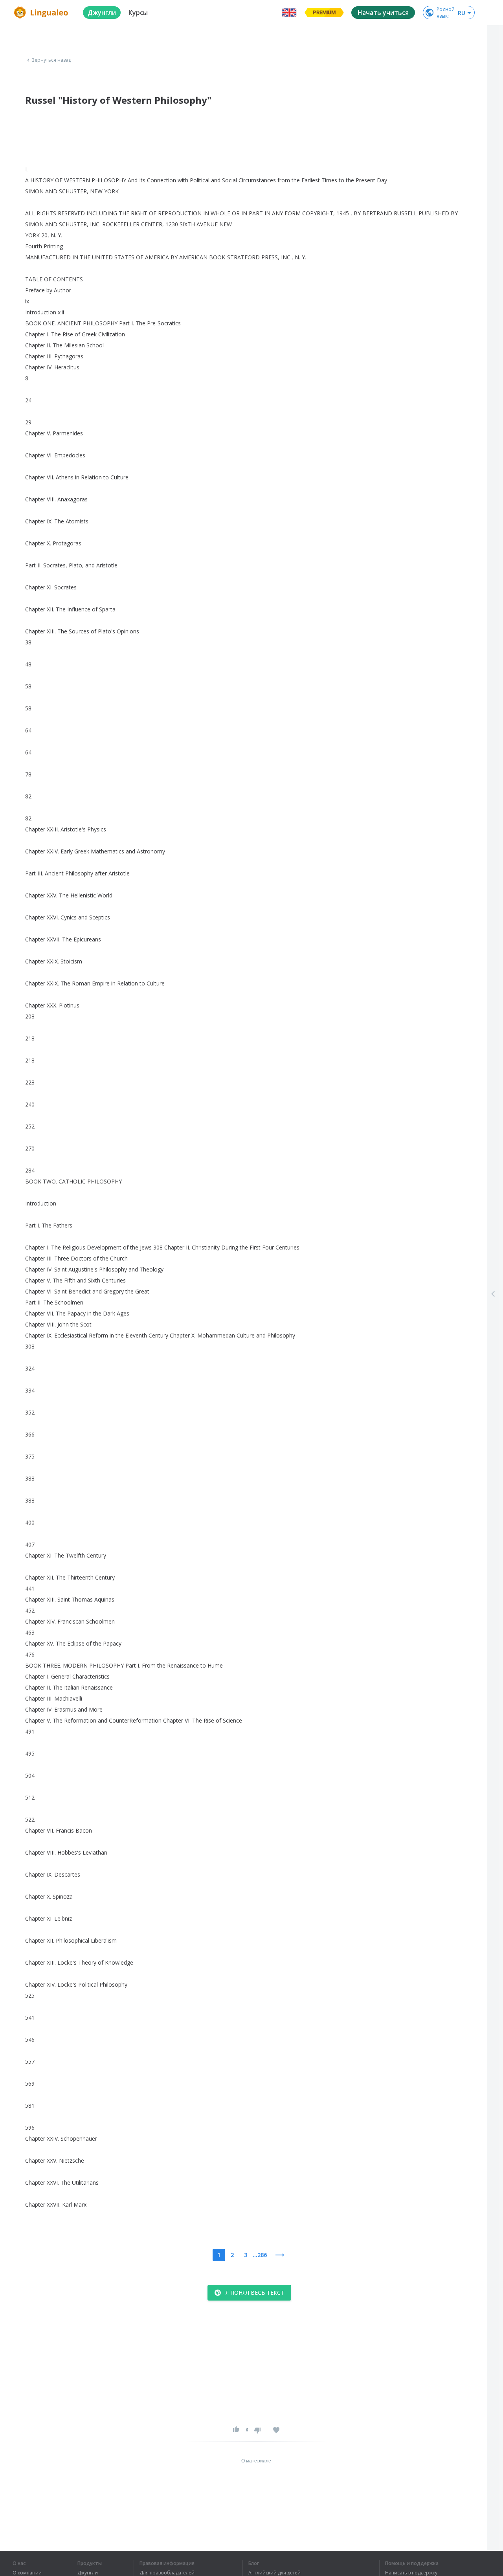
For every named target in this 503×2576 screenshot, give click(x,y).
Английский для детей (274, 2573)
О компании (27, 2573)
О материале (256, 2461)
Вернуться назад (51, 60)
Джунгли (88, 2573)
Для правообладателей (167, 2573)
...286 (260, 2255)
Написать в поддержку (411, 2573)
